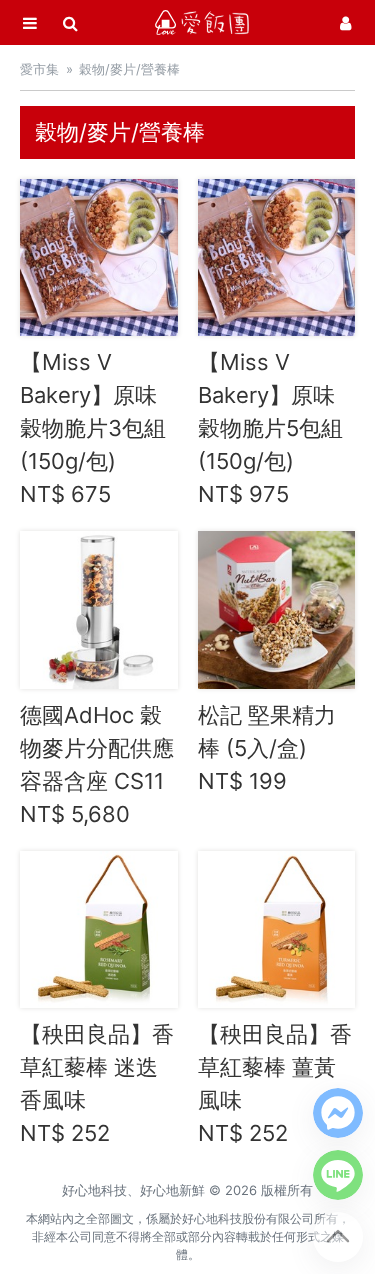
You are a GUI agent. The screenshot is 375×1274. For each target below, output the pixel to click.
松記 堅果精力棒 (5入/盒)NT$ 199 (267, 748)
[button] (338, 1113)
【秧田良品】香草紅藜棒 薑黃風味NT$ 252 (275, 1083)
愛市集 (39, 69)
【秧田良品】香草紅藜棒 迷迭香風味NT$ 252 (97, 1083)
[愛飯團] (202, 22)
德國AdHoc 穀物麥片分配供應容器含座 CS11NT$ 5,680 (97, 764)
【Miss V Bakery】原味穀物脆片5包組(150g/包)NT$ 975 (270, 428)
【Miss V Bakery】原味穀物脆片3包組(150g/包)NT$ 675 (93, 428)
